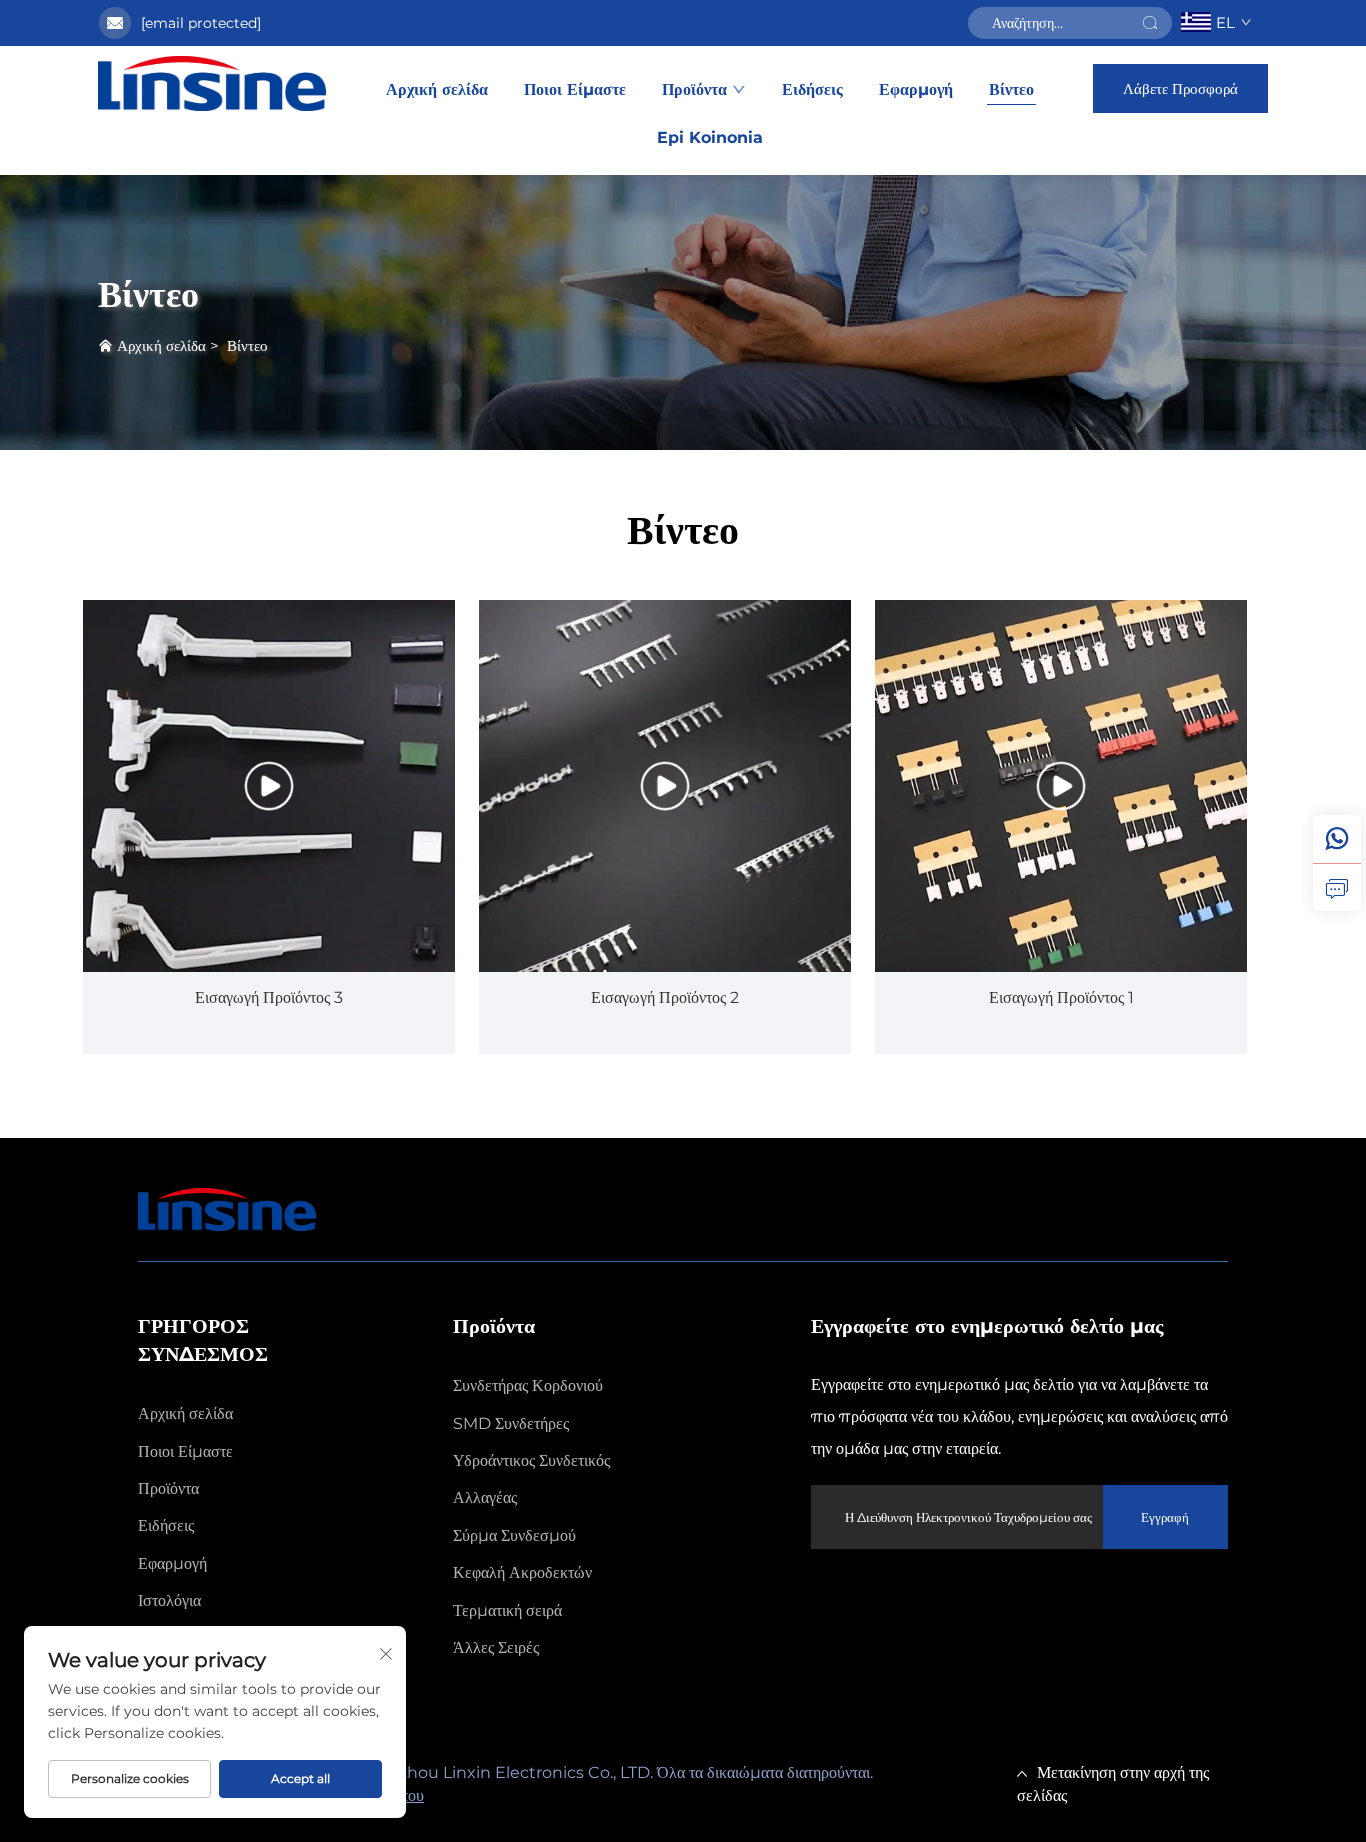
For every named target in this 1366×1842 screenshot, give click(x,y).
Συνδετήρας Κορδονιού (528, 1385)
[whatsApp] (1337, 839)
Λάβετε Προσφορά (1180, 88)
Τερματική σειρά (507, 1610)
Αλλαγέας (485, 1497)
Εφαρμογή (916, 89)
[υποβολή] (1150, 23)
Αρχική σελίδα (437, 89)
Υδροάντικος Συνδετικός (531, 1460)
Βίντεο (1011, 89)
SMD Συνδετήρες (511, 1423)
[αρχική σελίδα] (212, 83)
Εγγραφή (1165, 1517)
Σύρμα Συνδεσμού (514, 1535)
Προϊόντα (694, 89)
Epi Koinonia (710, 137)
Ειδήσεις (812, 89)
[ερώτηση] (1337, 887)
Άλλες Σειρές (496, 1647)
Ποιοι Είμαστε (575, 89)
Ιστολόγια (169, 1600)
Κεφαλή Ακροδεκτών (522, 1572)
